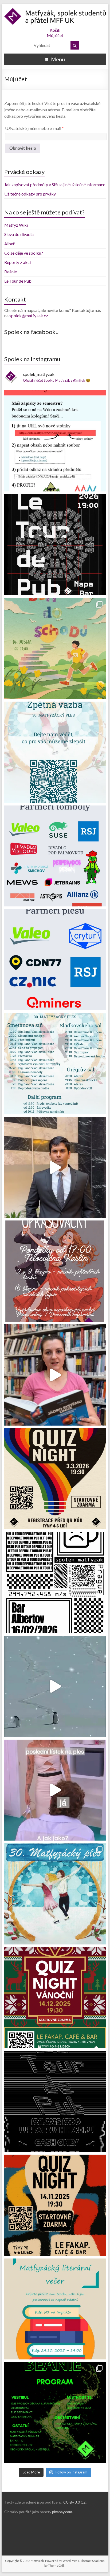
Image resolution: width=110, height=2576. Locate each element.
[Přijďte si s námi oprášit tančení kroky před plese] (55, 1271)
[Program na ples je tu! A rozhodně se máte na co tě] (55, 1064)
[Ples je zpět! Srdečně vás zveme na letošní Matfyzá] (55, 1894)
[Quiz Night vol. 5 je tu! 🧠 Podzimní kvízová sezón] (55, 2205)
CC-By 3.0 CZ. (75, 2502)
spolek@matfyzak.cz (29, 316)
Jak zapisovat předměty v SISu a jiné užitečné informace (55, 184)
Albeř (9, 244)
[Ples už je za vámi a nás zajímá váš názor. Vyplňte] (55, 752)
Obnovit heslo (23, 148)
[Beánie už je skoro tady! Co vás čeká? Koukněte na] (55, 2413)
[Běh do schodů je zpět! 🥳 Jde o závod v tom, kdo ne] (55, 649)
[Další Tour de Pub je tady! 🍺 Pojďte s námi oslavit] (55, 545)
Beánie (11, 272)
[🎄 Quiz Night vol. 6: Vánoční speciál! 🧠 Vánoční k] (55, 1998)
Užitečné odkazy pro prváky (30, 194)
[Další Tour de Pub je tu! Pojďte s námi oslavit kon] (55, 1582)
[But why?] (55, 1686)
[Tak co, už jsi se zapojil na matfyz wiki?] (55, 441)
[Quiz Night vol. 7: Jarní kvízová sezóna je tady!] (55, 1479)
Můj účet (55, 35)
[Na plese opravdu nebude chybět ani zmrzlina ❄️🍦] (55, 1167)
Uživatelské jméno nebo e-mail (34, 128)
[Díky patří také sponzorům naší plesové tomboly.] (55, 856)
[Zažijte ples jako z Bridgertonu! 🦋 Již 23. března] (55, 1375)
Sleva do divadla (19, 234)
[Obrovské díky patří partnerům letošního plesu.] (55, 960)
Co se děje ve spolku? (24, 253)
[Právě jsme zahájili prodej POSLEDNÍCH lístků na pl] (55, 1790)
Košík (55, 30)
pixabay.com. (62, 2512)
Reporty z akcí (17, 262)
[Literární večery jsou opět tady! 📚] (55, 2309)
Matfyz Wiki (16, 225)
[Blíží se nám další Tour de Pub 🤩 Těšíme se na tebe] (55, 2101)
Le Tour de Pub (18, 281)
